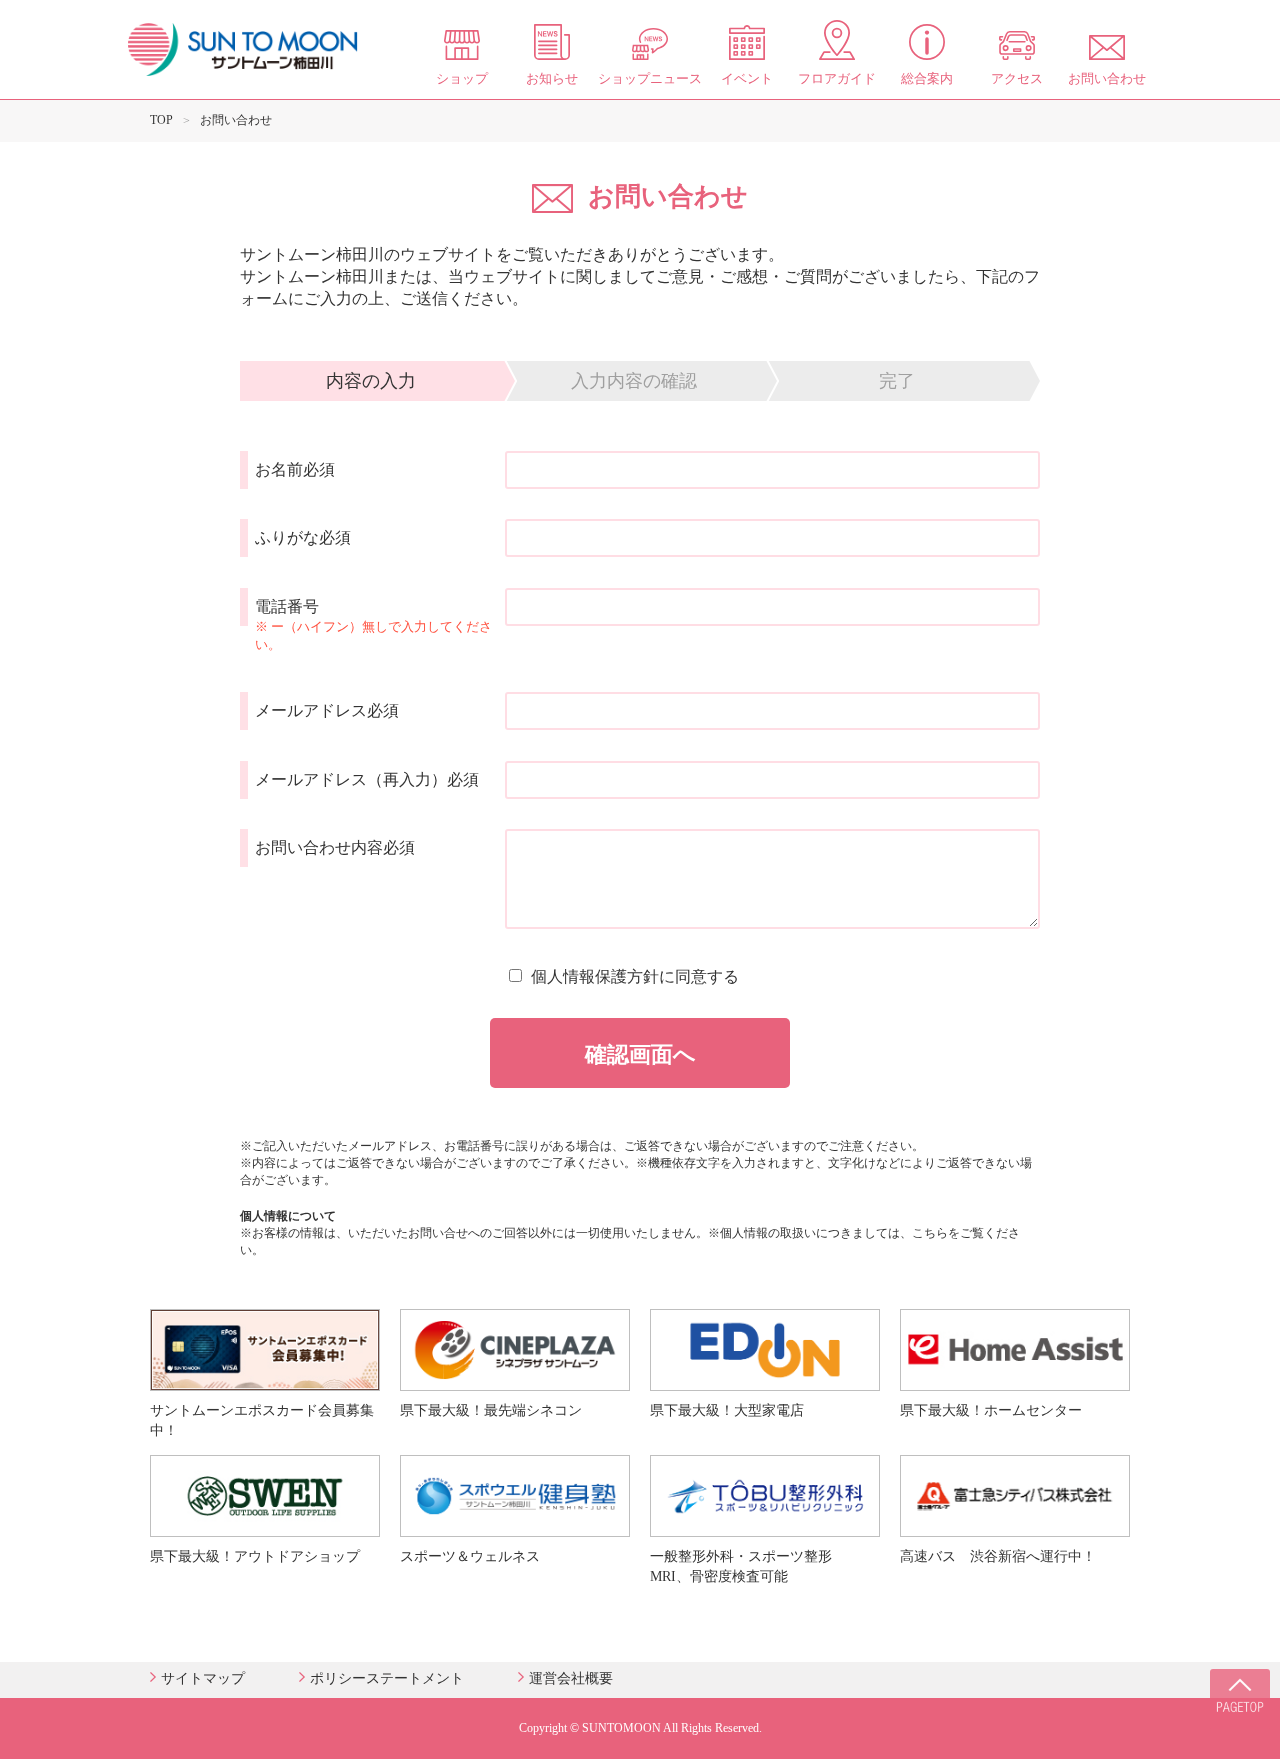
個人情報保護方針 (595, 976)
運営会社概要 (571, 1678)
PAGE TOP (1240, 1699)
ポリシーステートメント (387, 1678)
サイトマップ (203, 1678)
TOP (161, 120)
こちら (930, 1233)
